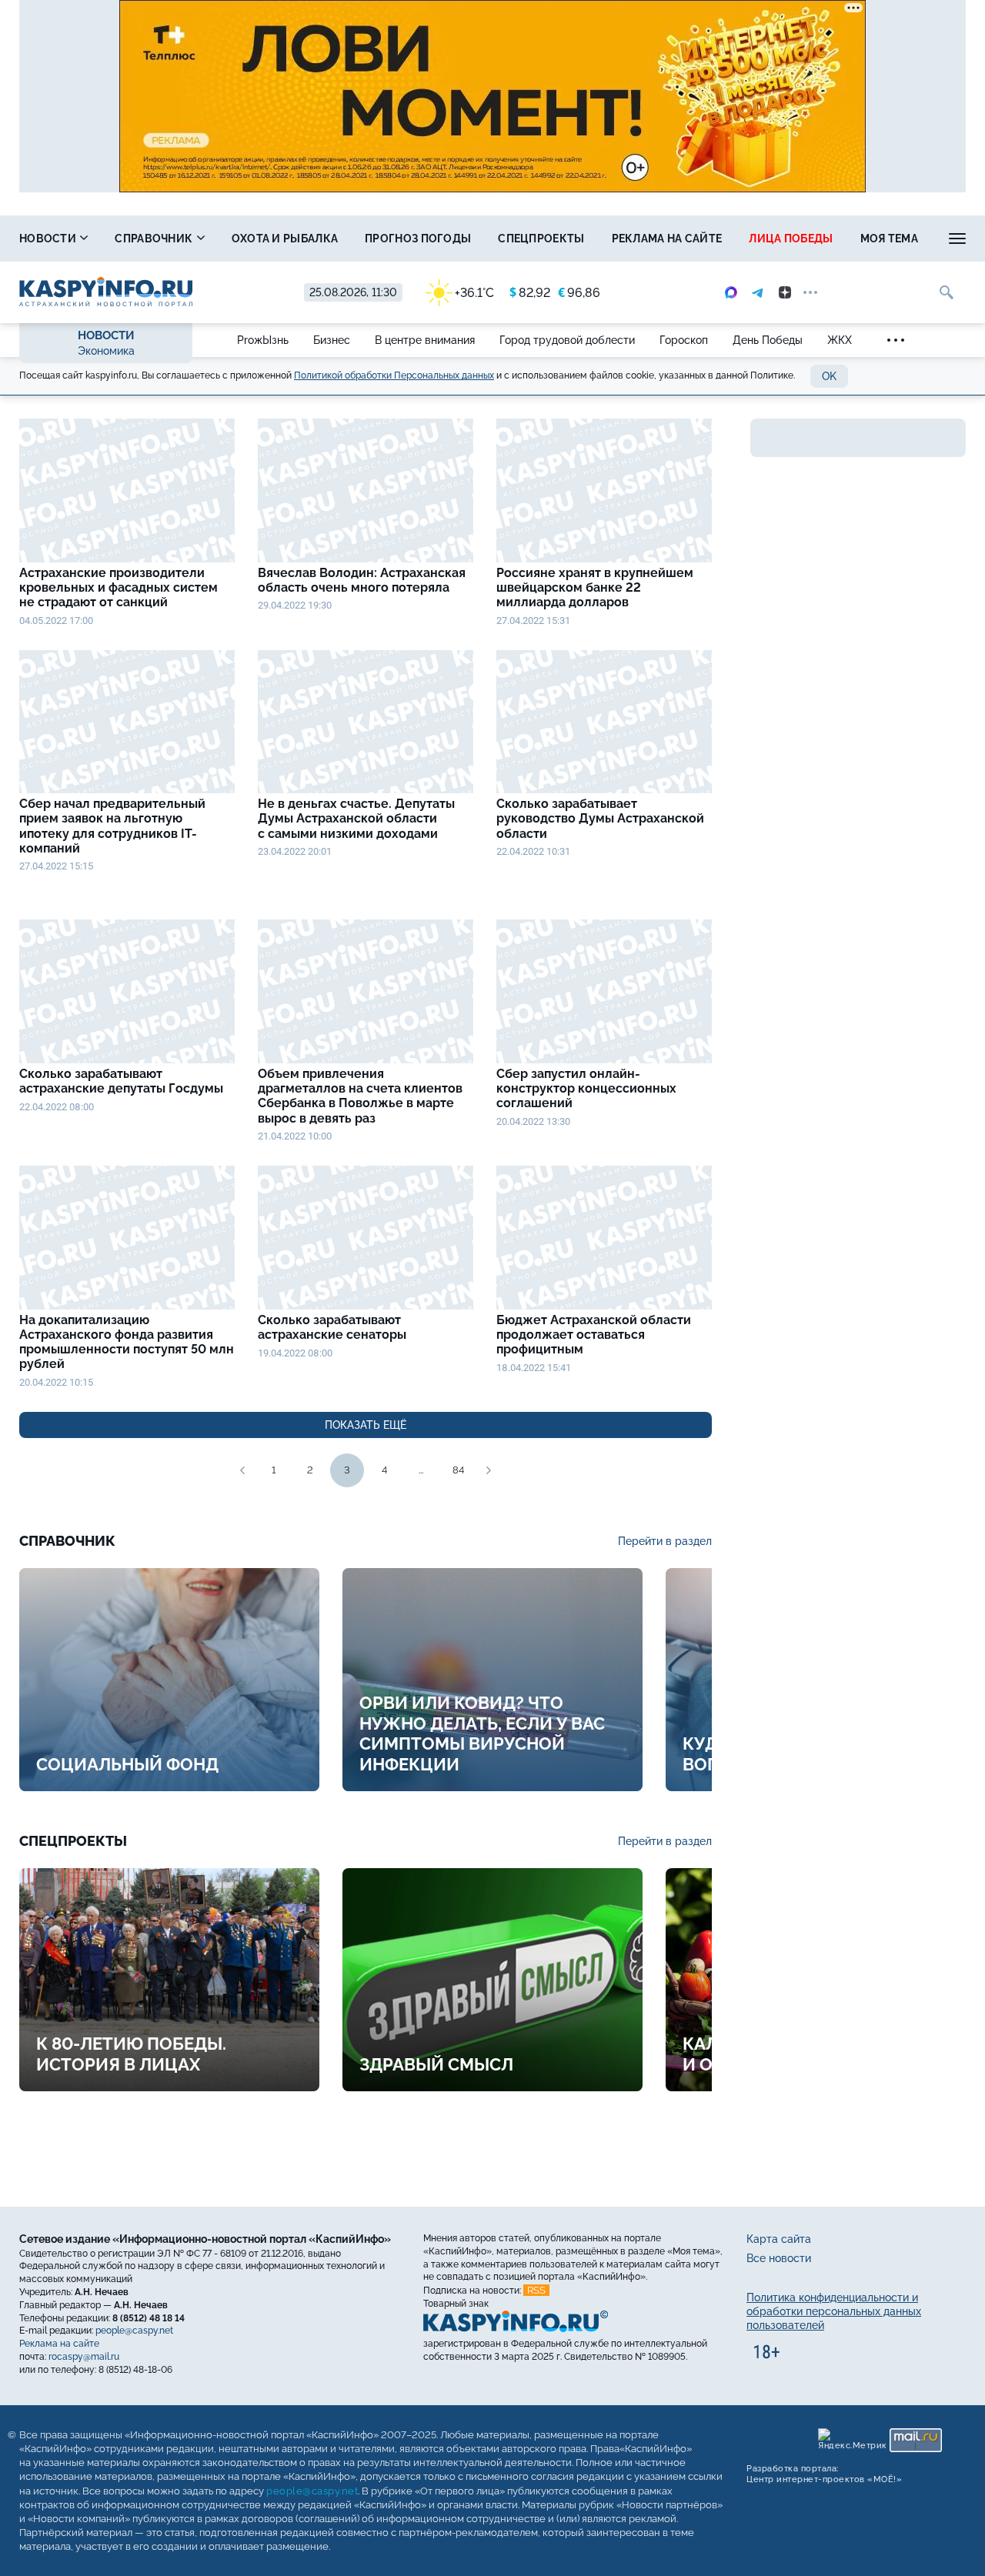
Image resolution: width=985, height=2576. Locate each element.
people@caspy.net (134, 2331)
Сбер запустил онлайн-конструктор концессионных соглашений (586, 1088)
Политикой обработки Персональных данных (394, 375)
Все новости (779, 2258)
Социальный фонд (127, 1764)
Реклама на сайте (667, 239)
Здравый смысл (436, 2064)
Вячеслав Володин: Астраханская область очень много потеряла (362, 580)
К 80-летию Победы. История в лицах (131, 2054)
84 (458, 1470)
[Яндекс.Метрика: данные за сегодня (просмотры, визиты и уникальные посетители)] (852, 2440)
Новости (49, 239)
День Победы (768, 340)
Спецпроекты (541, 239)
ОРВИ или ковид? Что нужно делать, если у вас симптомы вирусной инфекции (482, 1733)
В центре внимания (425, 340)
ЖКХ (840, 340)
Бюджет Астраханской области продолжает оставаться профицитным (594, 1335)
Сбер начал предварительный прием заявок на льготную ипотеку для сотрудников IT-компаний (112, 826)
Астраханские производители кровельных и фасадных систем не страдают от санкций (119, 587)
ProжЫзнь (263, 340)
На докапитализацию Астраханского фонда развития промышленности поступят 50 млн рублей (127, 1342)
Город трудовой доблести (567, 340)
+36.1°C (474, 293)
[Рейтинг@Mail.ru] (916, 2440)
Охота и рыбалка (285, 239)
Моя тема (889, 239)
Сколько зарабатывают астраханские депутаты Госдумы (121, 1081)
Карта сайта (779, 2239)
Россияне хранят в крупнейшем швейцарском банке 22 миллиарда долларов (595, 587)
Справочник (155, 239)
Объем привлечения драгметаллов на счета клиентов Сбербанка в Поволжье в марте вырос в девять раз (360, 1096)
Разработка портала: (824, 2474)
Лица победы (791, 239)
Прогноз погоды (418, 239)
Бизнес (332, 340)
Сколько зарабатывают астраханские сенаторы (334, 1327)
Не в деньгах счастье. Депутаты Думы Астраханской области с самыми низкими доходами (356, 818)
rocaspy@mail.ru (84, 2357)
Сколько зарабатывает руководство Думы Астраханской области (600, 818)
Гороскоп (684, 340)
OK (829, 376)
